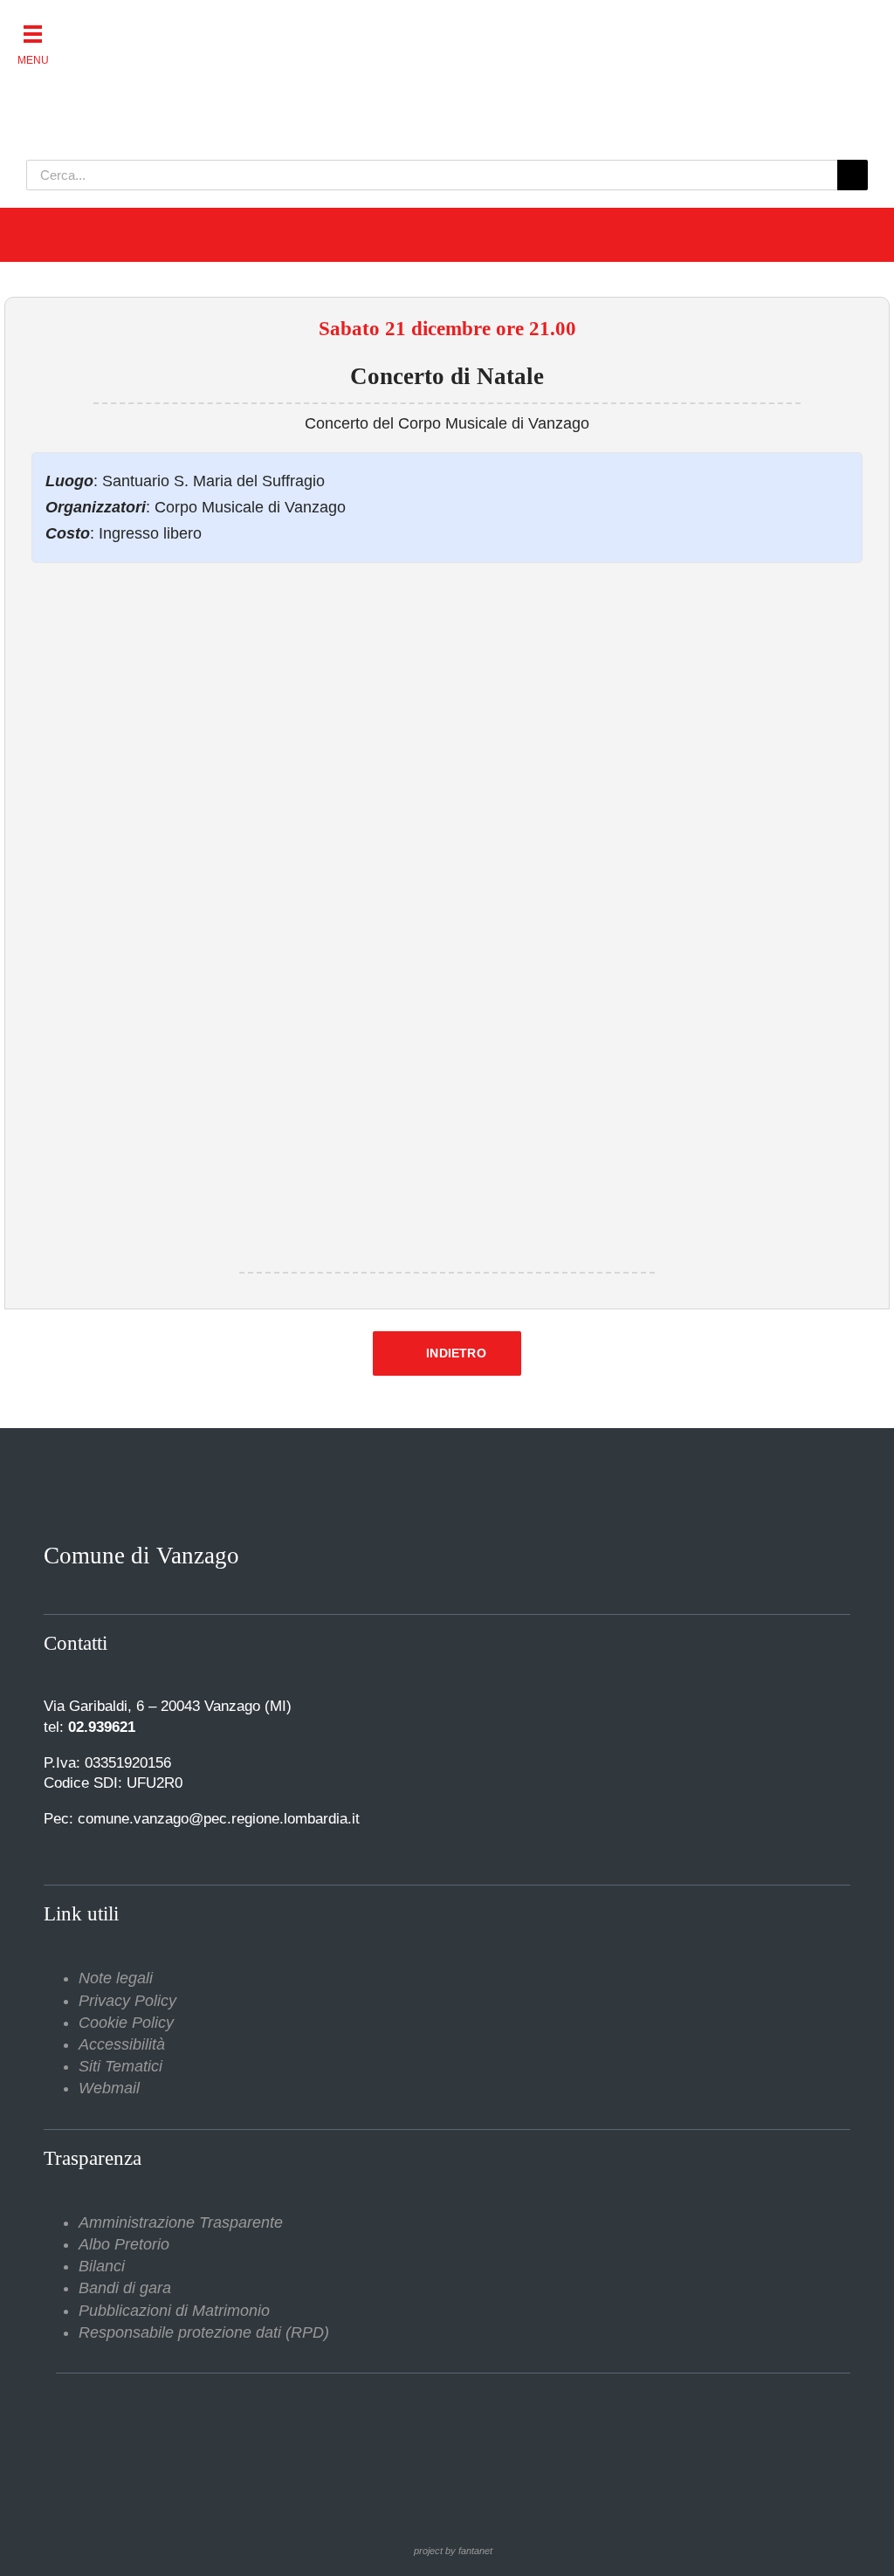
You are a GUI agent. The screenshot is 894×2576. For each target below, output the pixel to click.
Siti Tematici (120, 2066)
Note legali (116, 1978)
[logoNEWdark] (244, 26)
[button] (33, 33)
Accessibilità (122, 2044)
